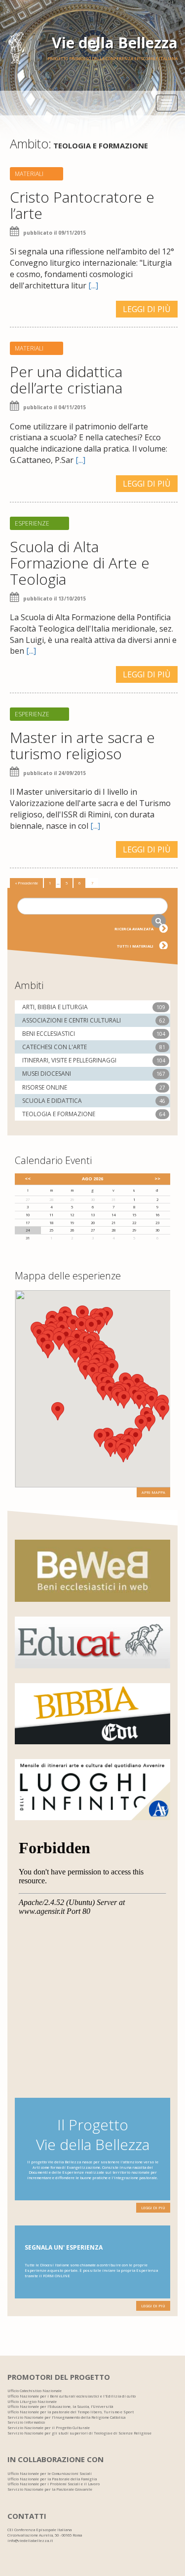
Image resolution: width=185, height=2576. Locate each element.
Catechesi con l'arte (55, 1047)
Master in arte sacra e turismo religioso (82, 745)
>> (157, 1179)
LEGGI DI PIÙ (147, 309)
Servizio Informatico (26, 2422)
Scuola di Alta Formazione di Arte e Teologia (80, 563)
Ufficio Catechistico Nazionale (35, 2391)
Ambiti (29, 985)
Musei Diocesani (47, 1074)
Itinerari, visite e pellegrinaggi (69, 1060)
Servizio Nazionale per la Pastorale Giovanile (50, 2489)
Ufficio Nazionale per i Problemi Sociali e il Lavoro (54, 2484)
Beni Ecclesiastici (49, 1034)
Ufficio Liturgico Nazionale (32, 2401)
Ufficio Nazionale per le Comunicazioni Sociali (50, 2473)
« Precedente (26, 883)
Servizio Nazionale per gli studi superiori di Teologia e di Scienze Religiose (79, 2433)
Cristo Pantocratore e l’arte (82, 205)
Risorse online (45, 1087)
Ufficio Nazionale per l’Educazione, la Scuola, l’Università (60, 2406)
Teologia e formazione (59, 1114)
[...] (93, 285)
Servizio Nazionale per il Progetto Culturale (49, 2428)
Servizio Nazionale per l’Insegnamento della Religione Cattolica (66, 2417)
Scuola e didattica (52, 1101)
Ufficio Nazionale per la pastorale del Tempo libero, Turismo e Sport (71, 2412)
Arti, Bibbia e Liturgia (55, 1007)
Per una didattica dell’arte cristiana (66, 380)
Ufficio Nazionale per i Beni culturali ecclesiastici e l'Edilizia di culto (72, 2396)
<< (28, 1179)
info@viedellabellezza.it (30, 2541)
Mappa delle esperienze (68, 1276)
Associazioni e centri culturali (72, 1020)
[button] (163, 1411)
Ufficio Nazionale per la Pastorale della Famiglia (52, 2479)
